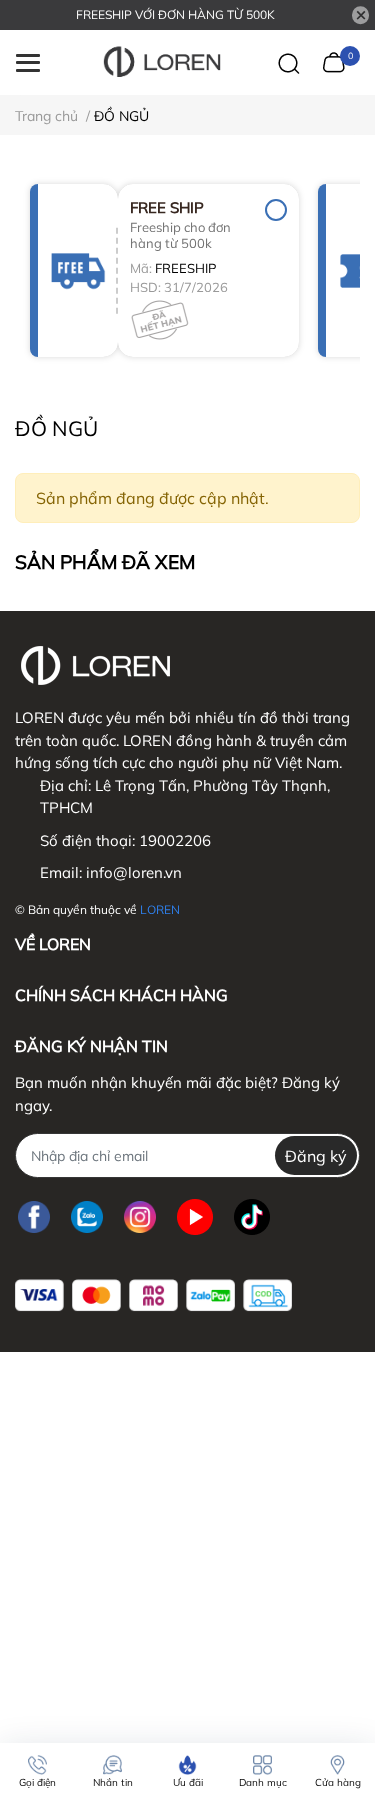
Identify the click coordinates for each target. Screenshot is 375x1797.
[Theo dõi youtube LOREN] (195, 1216)
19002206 (175, 840)
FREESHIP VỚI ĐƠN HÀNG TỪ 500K (175, 14)
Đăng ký (316, 1156)
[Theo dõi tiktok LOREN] (252, 1216)
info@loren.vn (134, 872)
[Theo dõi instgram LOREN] (140, 1216)
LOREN (160, 909)
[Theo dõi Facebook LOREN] (34, 1216)
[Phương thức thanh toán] (153, 1295)
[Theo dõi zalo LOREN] (87, 1216)
